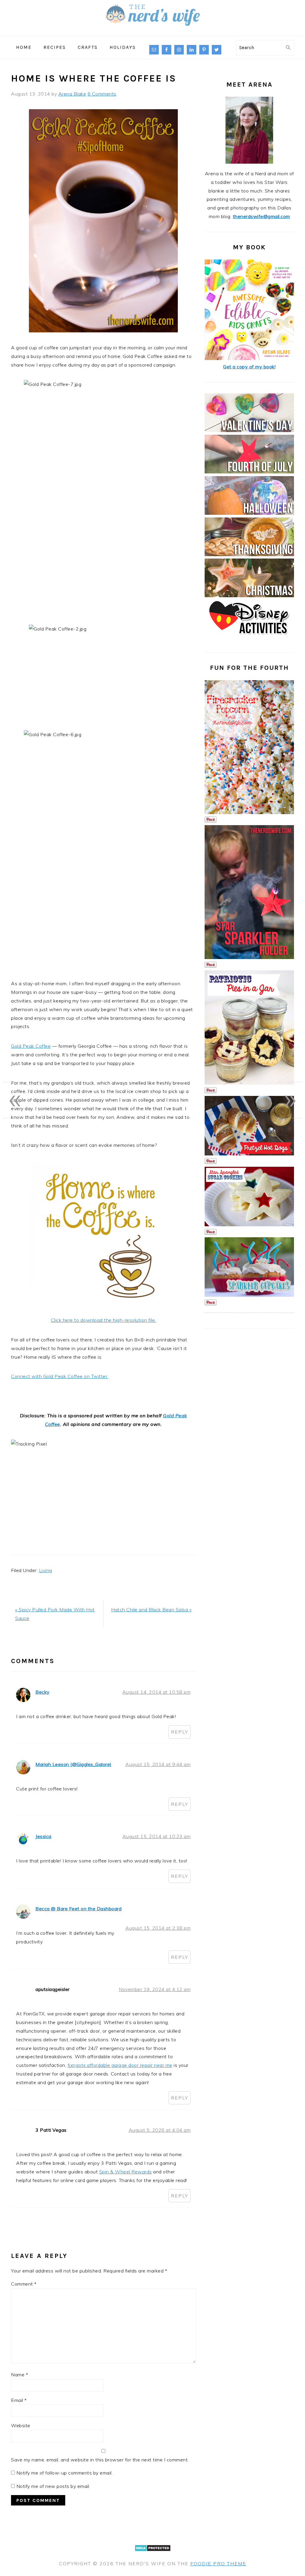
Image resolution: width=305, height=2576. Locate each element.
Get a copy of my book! (249, 367)
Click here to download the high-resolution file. (104, 1320)
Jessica (43, 1836)
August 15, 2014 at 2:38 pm (158, 1928)
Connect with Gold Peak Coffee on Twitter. (60, 1376)
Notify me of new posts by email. (53, 2486)
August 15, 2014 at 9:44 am (158, 1764)
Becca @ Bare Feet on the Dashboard (78, 1909)
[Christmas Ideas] (249, 595)
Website (21, 2425)
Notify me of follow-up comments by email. (65, 2473)
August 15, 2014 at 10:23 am (157, 1836)
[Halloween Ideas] (249, 513)
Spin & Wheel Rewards (126, 2172)
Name (20, 2375)
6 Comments (102, 94)
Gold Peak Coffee (31, 1046)
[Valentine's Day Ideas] (249, 430)
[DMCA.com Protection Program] (153, 2555)
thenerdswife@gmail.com (262, 216)
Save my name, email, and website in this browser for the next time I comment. (100, 2460)
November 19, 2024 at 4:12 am (155, 1989)
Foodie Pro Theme (218, 2564)
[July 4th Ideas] (249, 472)
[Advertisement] (103, 1501)
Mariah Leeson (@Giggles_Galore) (74, 1764)
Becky (43, 1692)
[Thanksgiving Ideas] (249, 554)
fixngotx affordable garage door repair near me (120, 2065)
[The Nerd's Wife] (152, 31)
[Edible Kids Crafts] (249, 358)
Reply (180, 1732)
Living (46, 1570)
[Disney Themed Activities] (249, 637)
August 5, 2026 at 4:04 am (160, 2130)
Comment (24, 2284)
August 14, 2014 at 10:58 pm (157, 1692)
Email (19, 2400)
